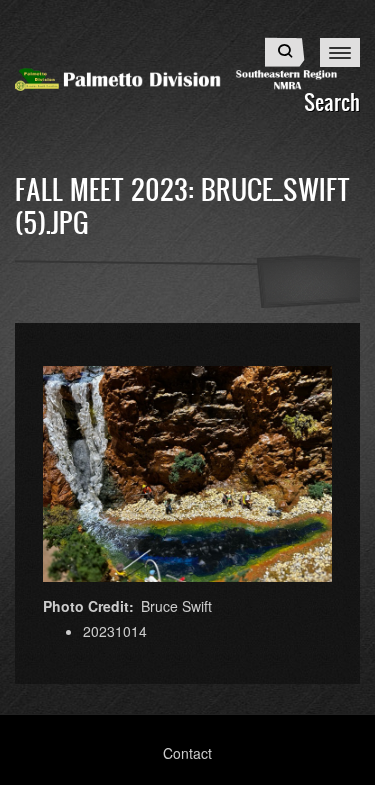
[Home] (187, 77)
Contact (187, 753)
